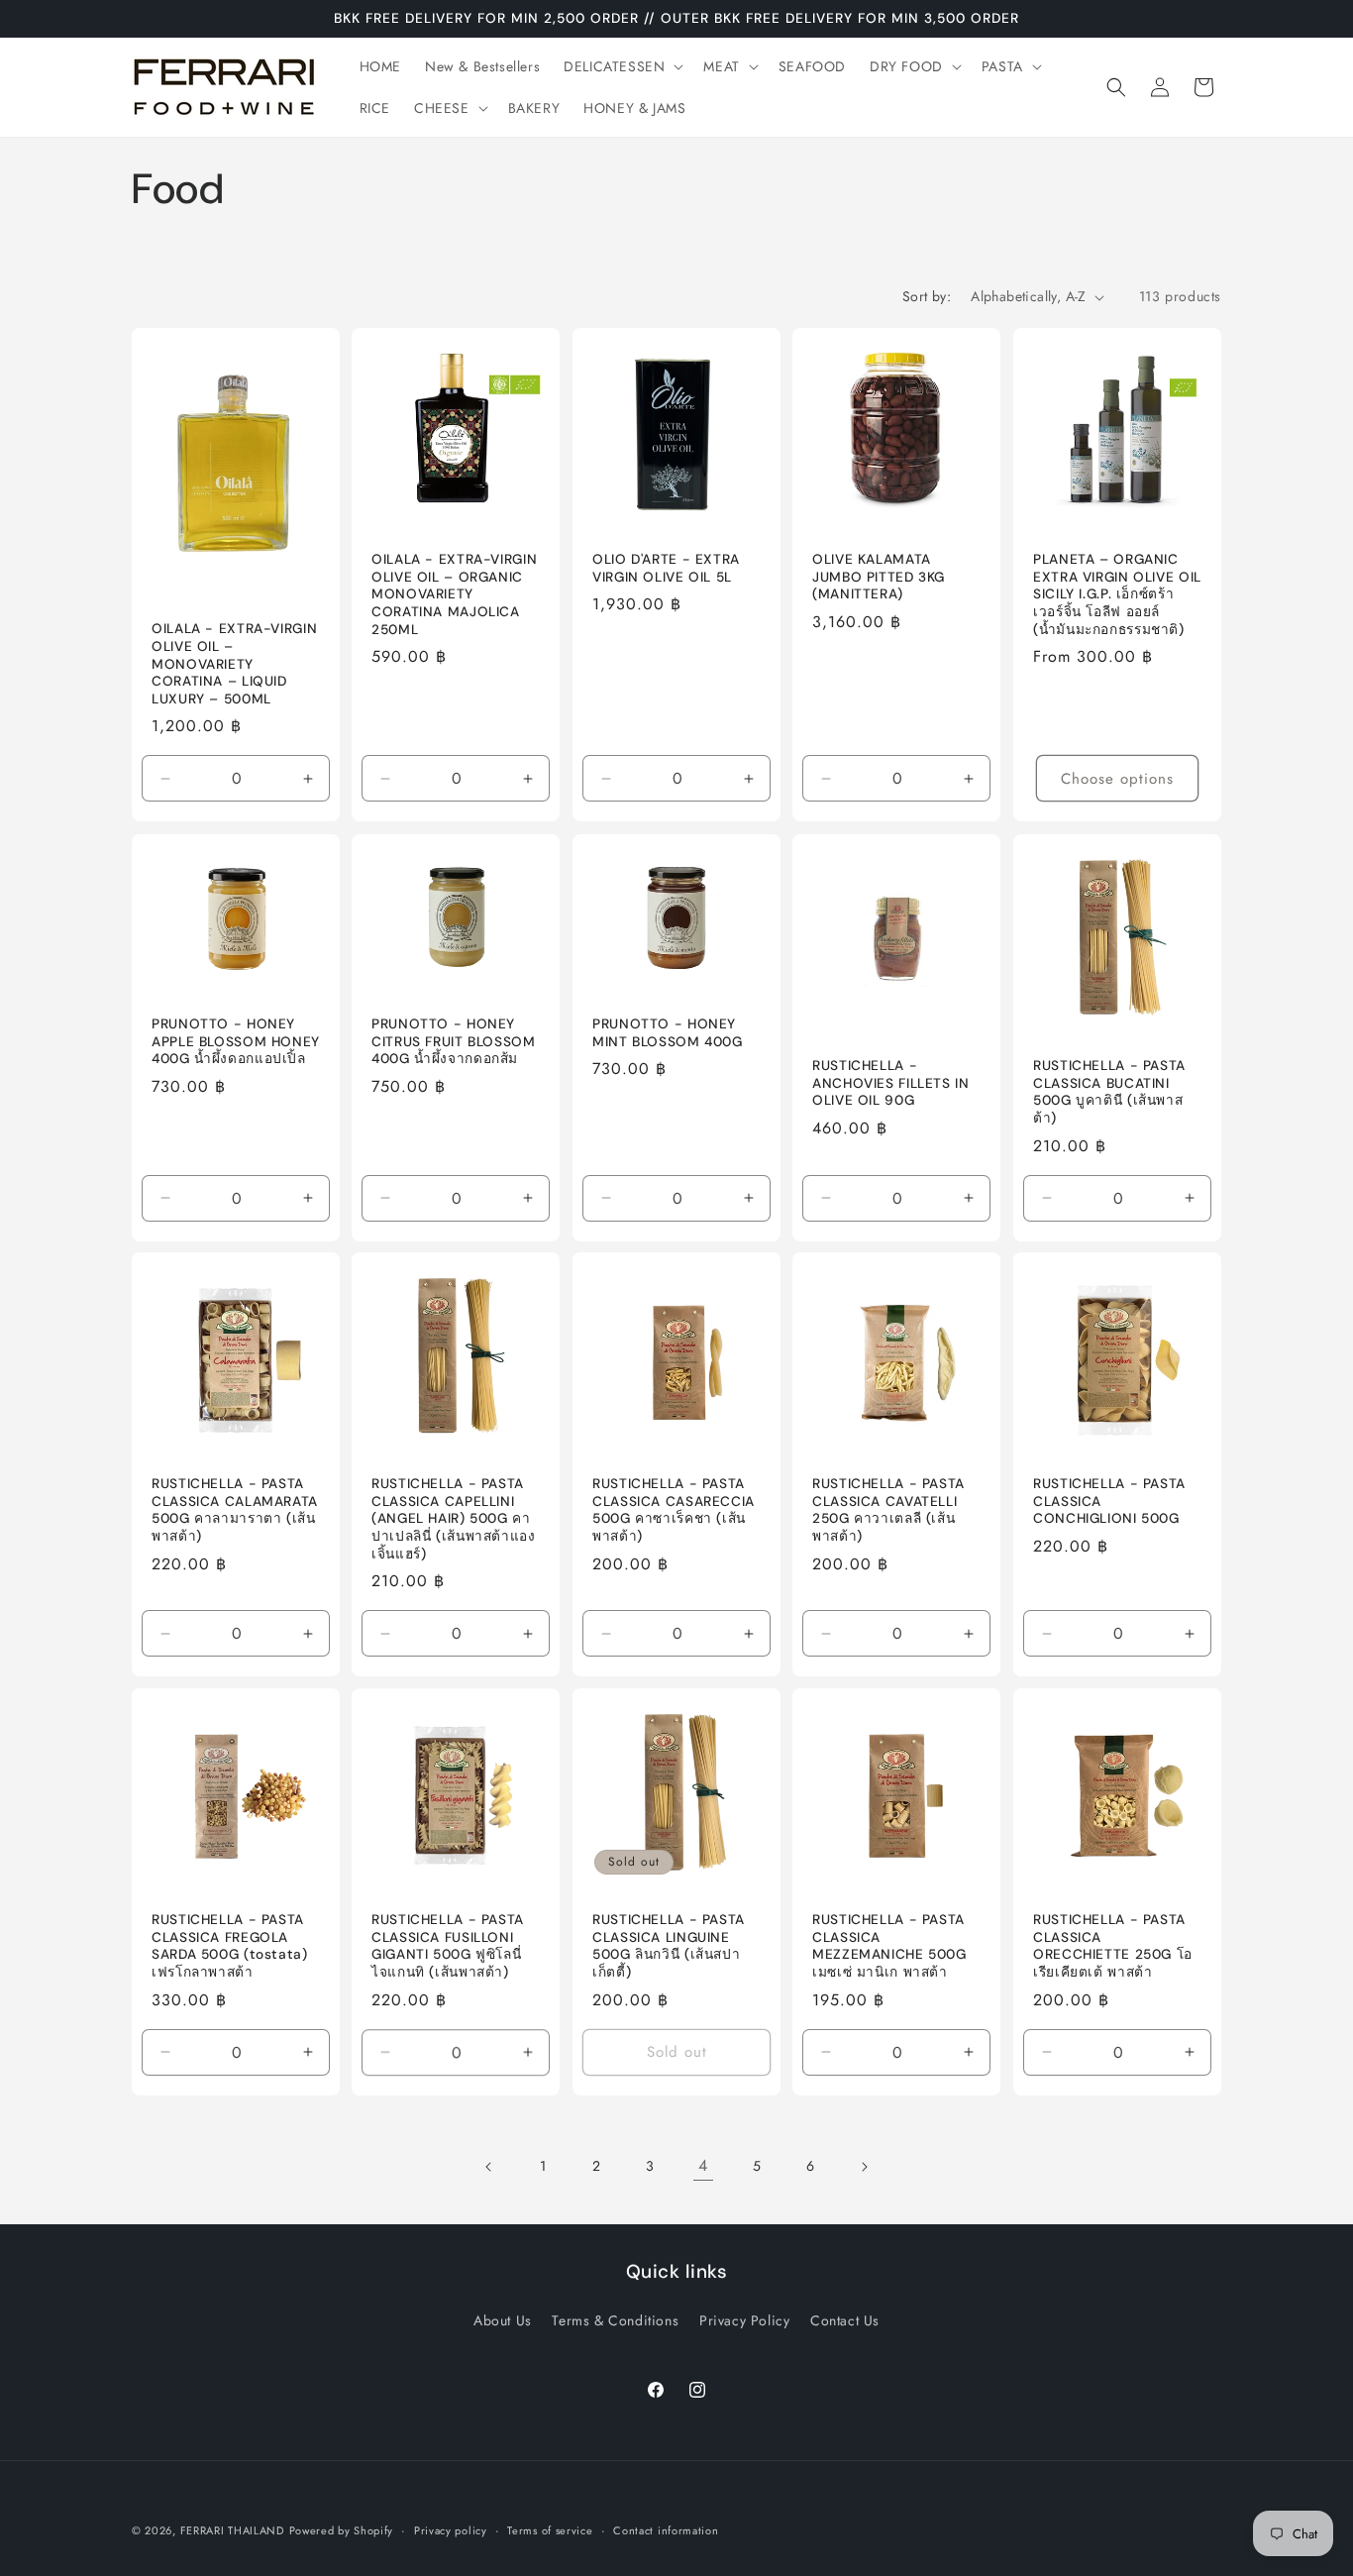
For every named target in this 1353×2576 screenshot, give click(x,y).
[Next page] (864, 2167)
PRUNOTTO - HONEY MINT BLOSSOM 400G (668, 1033)
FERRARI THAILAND (232, 2530)
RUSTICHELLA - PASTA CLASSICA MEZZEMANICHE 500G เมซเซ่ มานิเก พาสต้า (889, 1947)
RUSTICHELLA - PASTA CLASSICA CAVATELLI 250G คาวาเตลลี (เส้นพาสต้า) (888, 1511)
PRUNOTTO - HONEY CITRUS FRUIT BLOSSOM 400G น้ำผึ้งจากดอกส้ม (454, 1041)
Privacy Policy (744, 2320)
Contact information (666, 2529)
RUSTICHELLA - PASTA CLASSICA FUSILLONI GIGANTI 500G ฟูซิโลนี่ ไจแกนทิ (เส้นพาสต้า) (448, 1947)
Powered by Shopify (342, 2530)
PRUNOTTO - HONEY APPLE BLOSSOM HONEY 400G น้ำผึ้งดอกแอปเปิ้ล (236, 1041)
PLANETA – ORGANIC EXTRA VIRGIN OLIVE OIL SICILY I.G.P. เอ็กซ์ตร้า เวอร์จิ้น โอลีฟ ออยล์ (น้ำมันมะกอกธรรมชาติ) (1117, 595)
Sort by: (927, 296)
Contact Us (845, 2320)
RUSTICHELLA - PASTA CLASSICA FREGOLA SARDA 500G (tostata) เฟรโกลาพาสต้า (230, 1947)
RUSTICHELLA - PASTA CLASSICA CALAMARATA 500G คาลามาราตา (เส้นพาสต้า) (235, 1511)
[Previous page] (489, 2167)
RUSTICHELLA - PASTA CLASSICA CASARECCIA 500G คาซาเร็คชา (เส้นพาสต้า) (674, 1511)
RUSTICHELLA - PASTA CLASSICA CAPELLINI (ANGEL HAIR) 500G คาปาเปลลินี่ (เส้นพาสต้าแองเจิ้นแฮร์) (454, 1519)
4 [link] (703, 2165)
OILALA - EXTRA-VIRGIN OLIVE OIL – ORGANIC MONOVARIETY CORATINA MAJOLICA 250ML (454, 595)
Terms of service (550, 2529)
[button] (622, 66)
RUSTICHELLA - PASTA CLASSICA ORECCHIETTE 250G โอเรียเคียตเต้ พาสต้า (1113, 1947)
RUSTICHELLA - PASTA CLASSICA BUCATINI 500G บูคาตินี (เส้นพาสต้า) (1109, 1092)
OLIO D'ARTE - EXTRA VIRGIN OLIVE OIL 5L (666, 569)
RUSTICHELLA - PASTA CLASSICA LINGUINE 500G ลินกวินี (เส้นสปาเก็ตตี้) (669, 1947)
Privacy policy (451, 2529)
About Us (503, 2320)
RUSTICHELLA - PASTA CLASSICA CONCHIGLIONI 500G (1109, 1502)
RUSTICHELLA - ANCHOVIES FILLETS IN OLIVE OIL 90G (891, 1083)
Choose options (1117, 779)
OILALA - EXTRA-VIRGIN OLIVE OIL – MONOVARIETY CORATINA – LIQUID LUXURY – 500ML (234, 664)
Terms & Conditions (615, 2320)
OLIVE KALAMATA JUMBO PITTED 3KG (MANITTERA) (879, 578)
